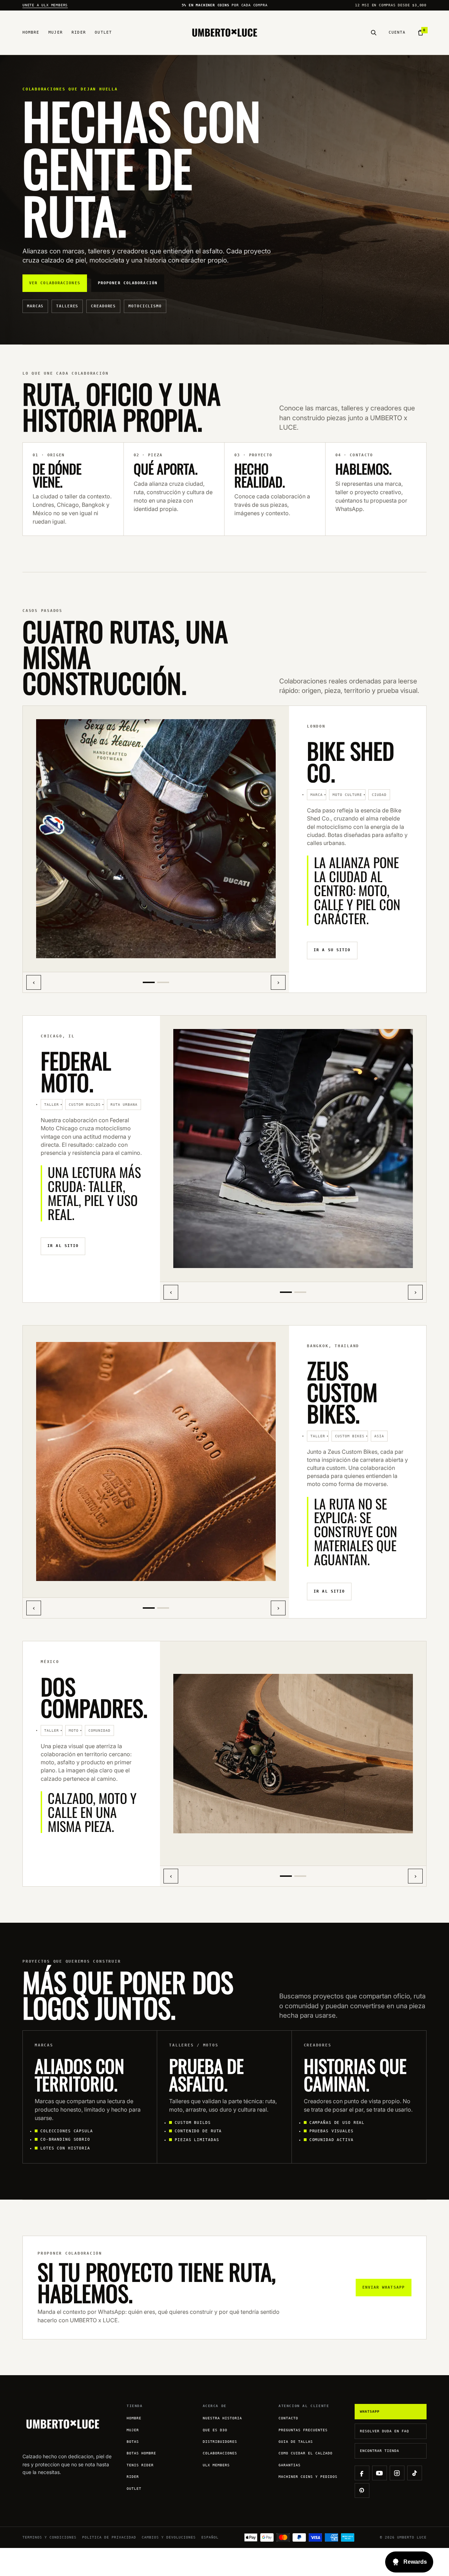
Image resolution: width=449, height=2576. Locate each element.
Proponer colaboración (128, 283)
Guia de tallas (296, 2442)
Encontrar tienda (380, 2451)
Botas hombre (141, 2453)
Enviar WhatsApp (384, 2287)
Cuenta (397, 32)
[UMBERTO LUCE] (225, 33)
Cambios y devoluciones (169, 2537)
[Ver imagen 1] (149, 982)
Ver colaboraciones (55, 283)
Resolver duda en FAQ (384, 2431)
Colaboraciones (220, 2453)
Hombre (31, 32)
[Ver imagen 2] (163, 982)
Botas (133, 2442)
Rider (79, 32)
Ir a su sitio (332, 950)
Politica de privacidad (109, 2537)
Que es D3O (215, 2430)
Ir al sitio (63, 1246)
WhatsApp (370, 2411)
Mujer (56, 32)
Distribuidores (220, 2442)
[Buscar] (374, 33)
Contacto (288, 2418)
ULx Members (216, 2465)
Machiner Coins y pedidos (308, 2477)
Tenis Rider (140, 2465)
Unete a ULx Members (45, 5)
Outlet (103, 32)
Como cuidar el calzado (306, 2453)
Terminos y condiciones (49, 2537)
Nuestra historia (222, 2418)
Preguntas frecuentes (303, 2430)
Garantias (290, 2465)
